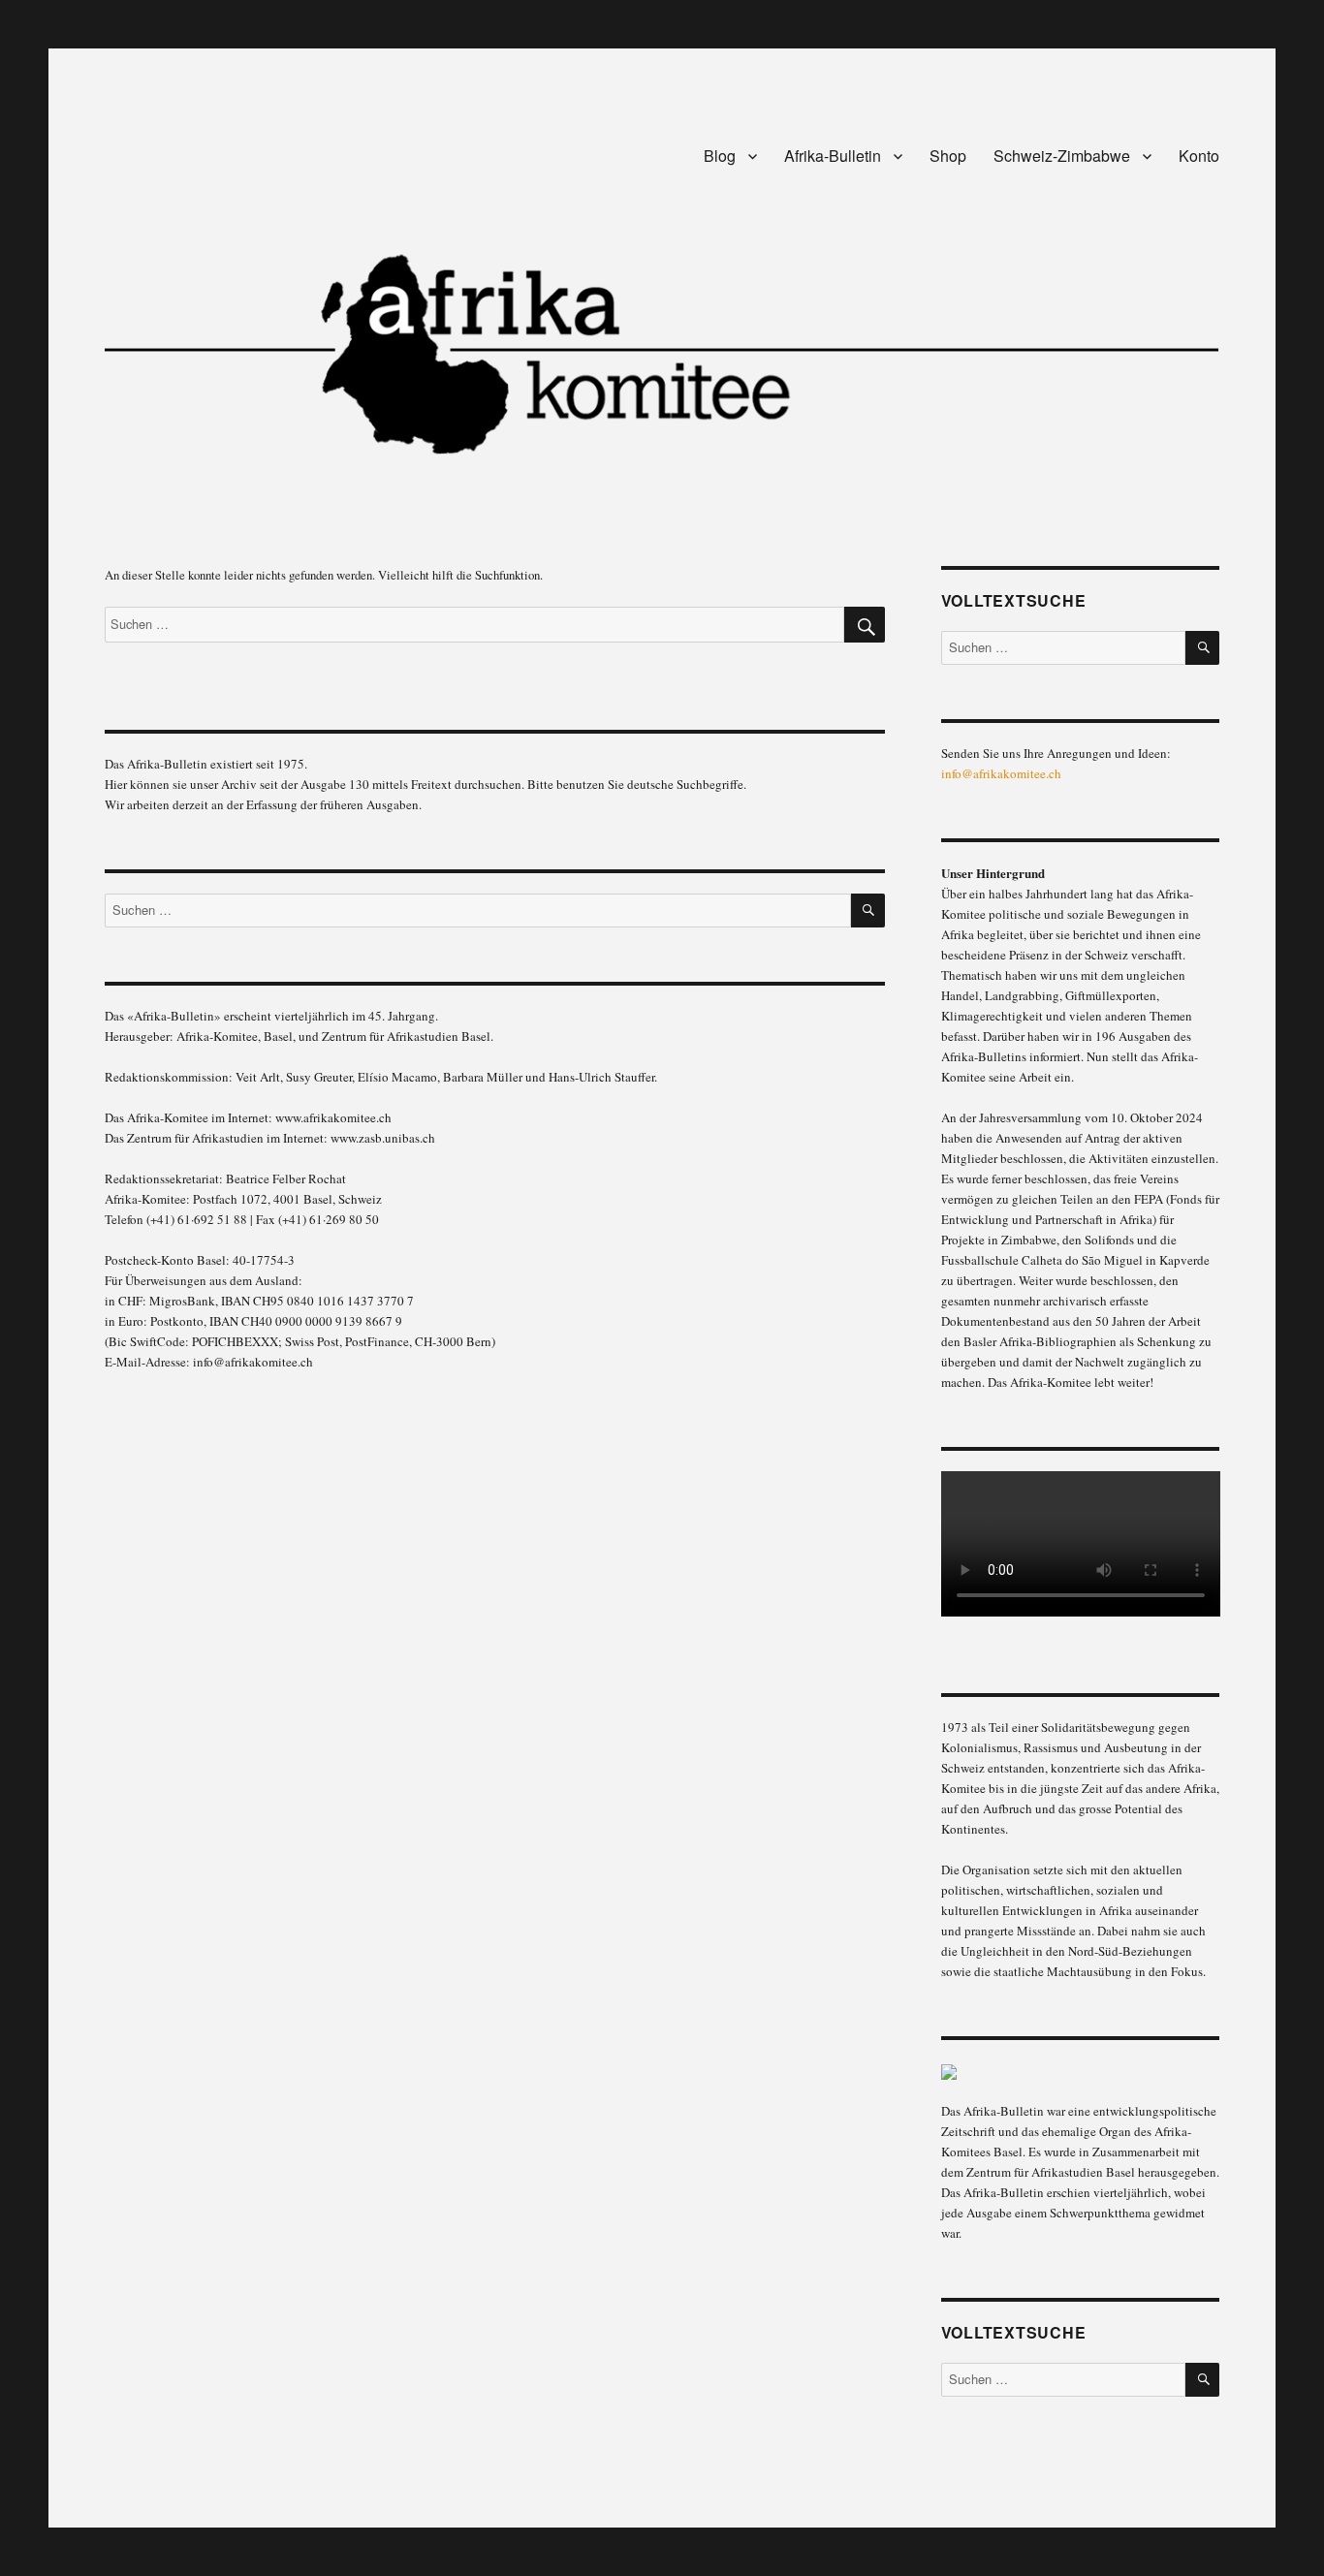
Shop (948, 156)
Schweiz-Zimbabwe (1062, 156)
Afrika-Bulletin (833, 156)
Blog (720, 156)
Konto (1199, 156)
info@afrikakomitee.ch (1001, 773)
